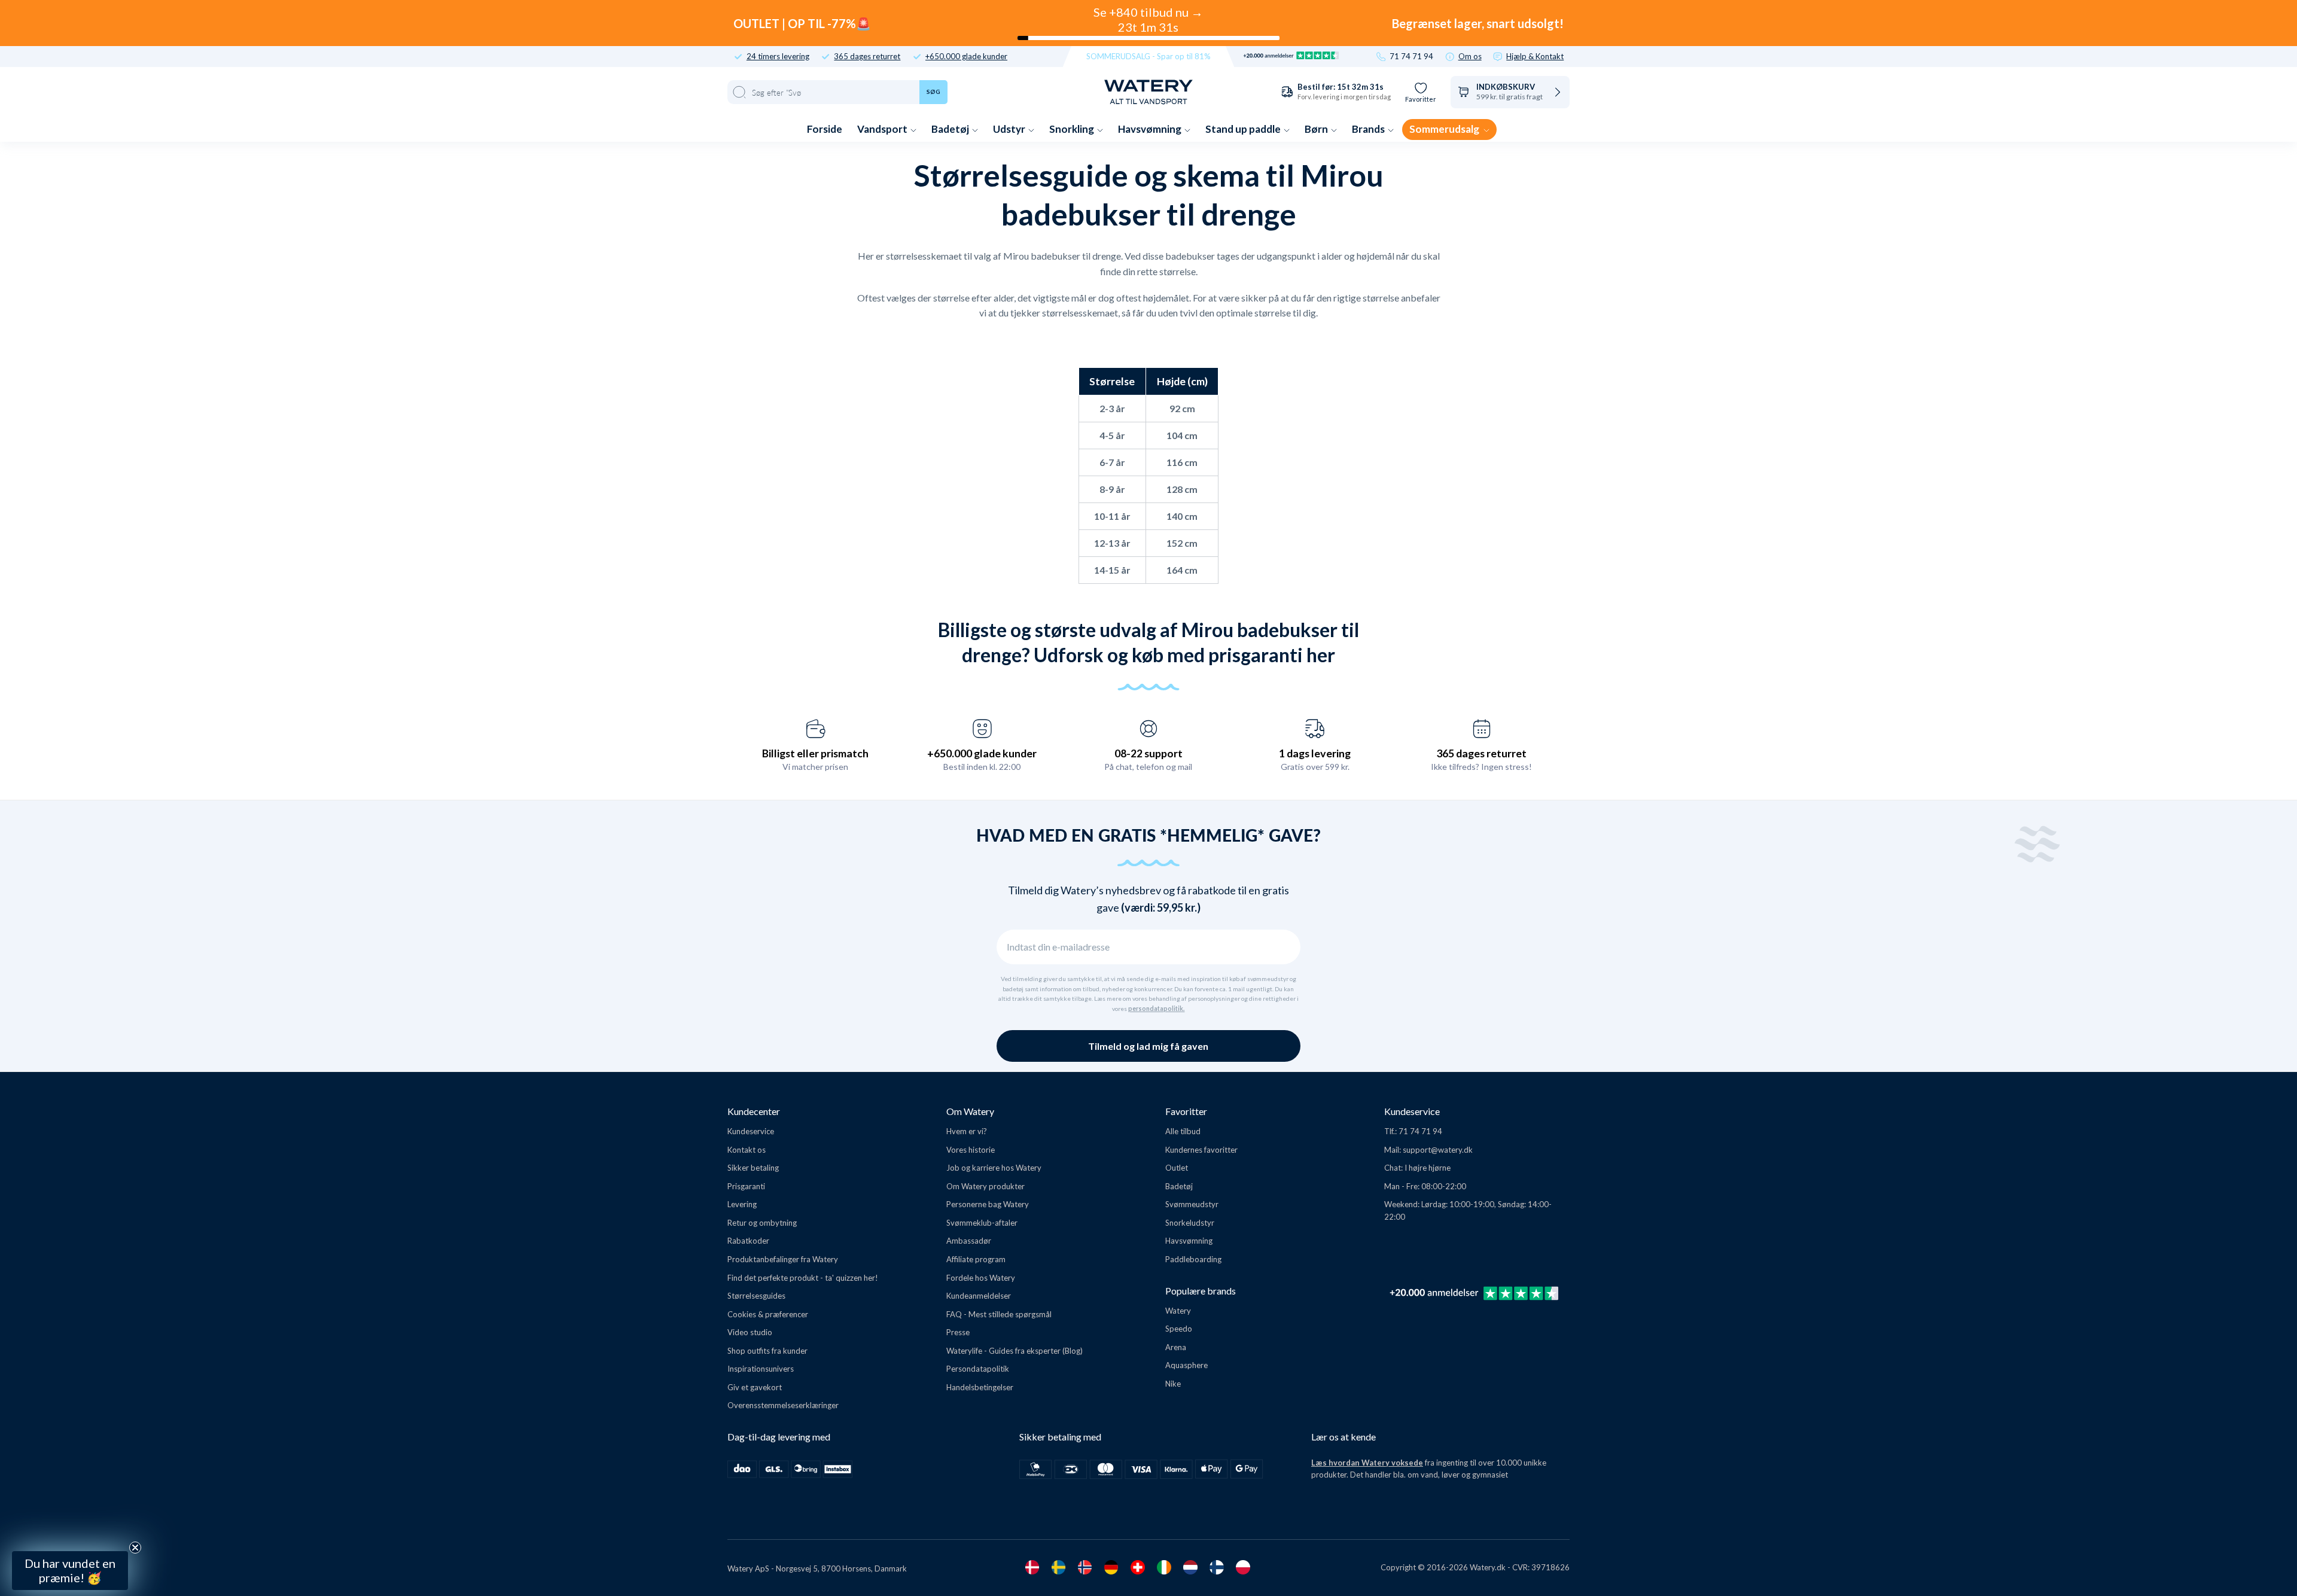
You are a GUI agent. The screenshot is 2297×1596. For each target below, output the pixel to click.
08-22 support (1148, 753)
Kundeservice (751, 1131)
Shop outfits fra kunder (767, 1351)
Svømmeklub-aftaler (982, 1223)
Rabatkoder (748, 1241)
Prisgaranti (746, 1186)
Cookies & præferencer (768, 1314)
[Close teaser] (135, 1548)
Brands (1369, 129)
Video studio (750, 1332)
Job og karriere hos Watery (994, 1168)
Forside (825, 129)
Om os (1470, 57)
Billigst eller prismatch (815, 753)
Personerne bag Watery (988, 1204)
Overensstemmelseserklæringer (783, 1405)
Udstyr (1010, 129)
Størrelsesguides (756, 1296)
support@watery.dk (1438, 1150)
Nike (1173, 1384)
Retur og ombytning (762, 1223)
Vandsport (883, 129)
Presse (958, 1332)
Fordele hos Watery (981, 1278)
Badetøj (951, 129)
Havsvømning (1151, 129)
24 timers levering (778, 57)
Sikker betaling (753, 1168)
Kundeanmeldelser (979, 1296)
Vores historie (971, 1150)
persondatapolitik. (1156, 1009)
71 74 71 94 (1411, 57)
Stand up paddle (1244, 129)
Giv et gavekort (755, 1387)
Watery (1178, 1311)
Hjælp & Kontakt (1535, 57)
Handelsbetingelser (980, 1387)
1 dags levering (1315, 753)
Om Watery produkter (985, 1186)
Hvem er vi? (967, 1131)
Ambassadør (969, 1241)
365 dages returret (867, 57)
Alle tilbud (1183, 1131)
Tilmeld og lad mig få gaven (1148, 1046)
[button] (70, 1571)
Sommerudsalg (1445, 129)
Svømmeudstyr (1192, 1204)
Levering (742, 1204)
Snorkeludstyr (1190, 1223)
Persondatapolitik (978, 1369)
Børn (1317, 129)
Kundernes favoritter (1201, 1150)
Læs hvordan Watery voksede (1367, 1463)
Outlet (1177, 1168)
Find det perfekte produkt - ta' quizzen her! (803, 1278)
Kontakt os (747, 1150)
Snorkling (1073, 129)
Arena (1176, 1347)
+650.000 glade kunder (966, 57)
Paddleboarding (1193, 1259)
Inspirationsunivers (761, 1369)
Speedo (1179, 1329)
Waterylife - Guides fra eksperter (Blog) (1015, 1351)
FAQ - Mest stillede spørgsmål (999, 1314)
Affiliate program (976, 1259)
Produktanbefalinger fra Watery (783, 1259)
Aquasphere (1186, 1365)
